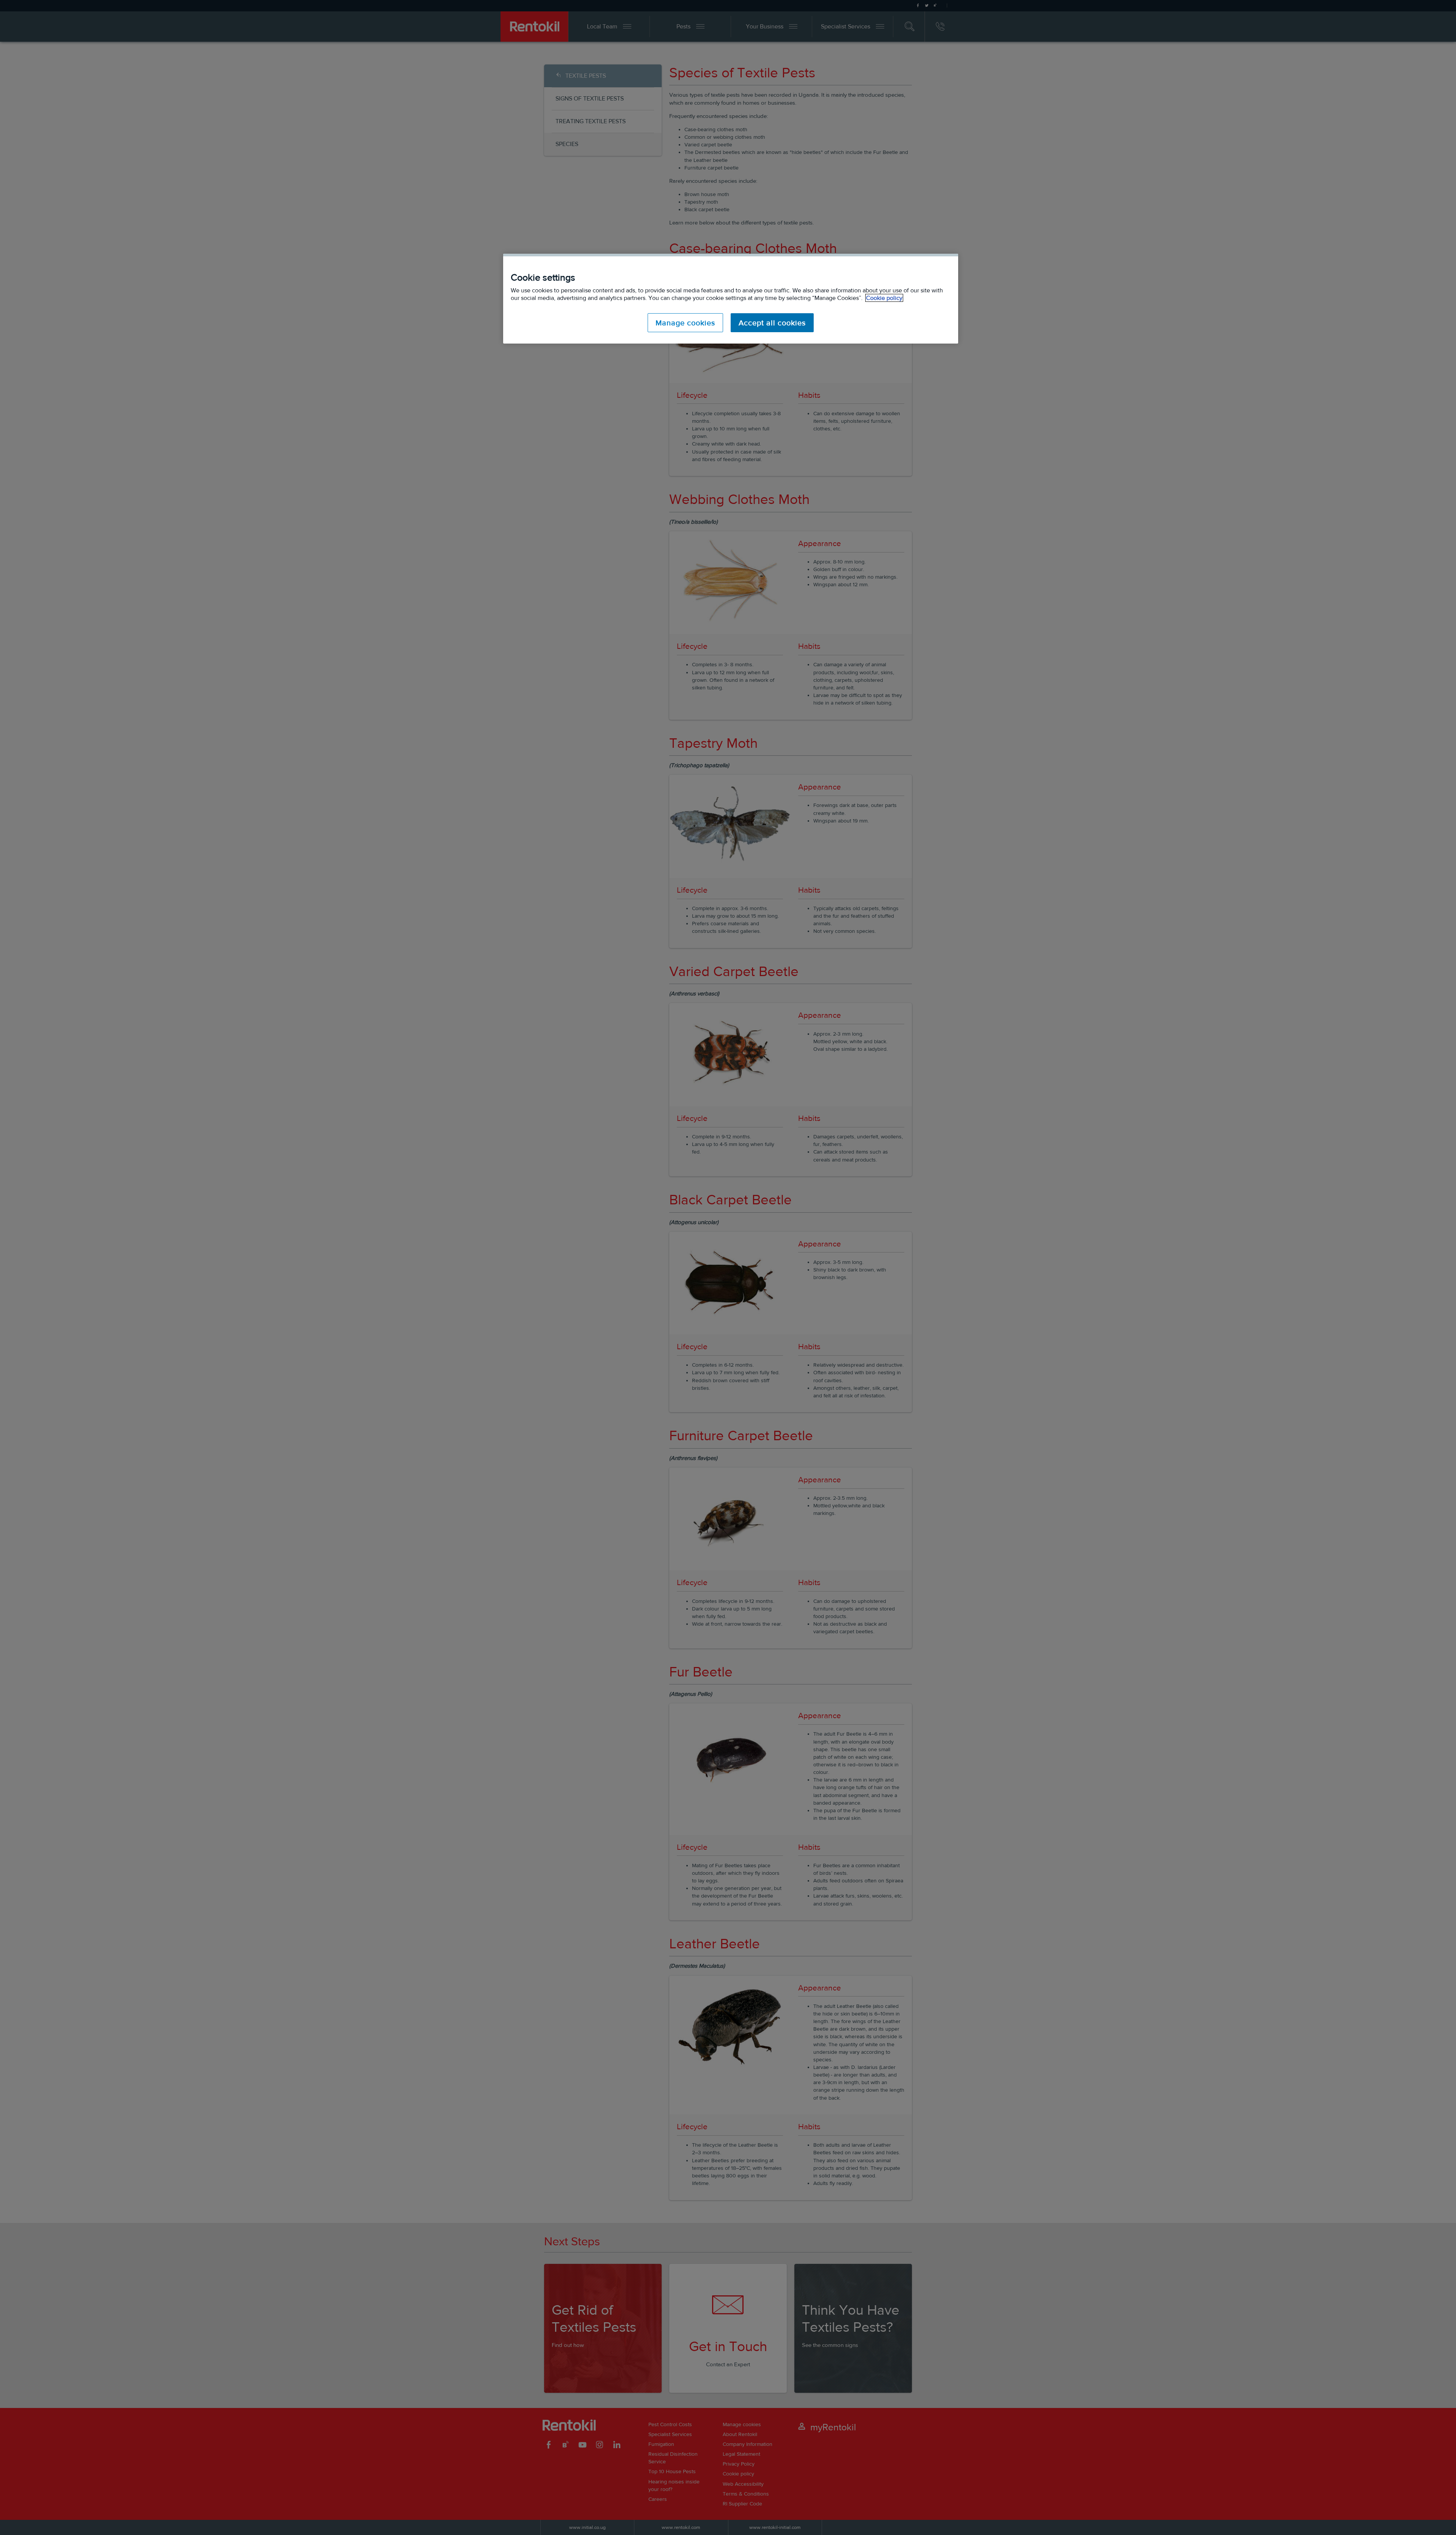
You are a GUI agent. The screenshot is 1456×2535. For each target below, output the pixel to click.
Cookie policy (884, 298)
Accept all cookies (772, 323)
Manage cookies (685, 323)
